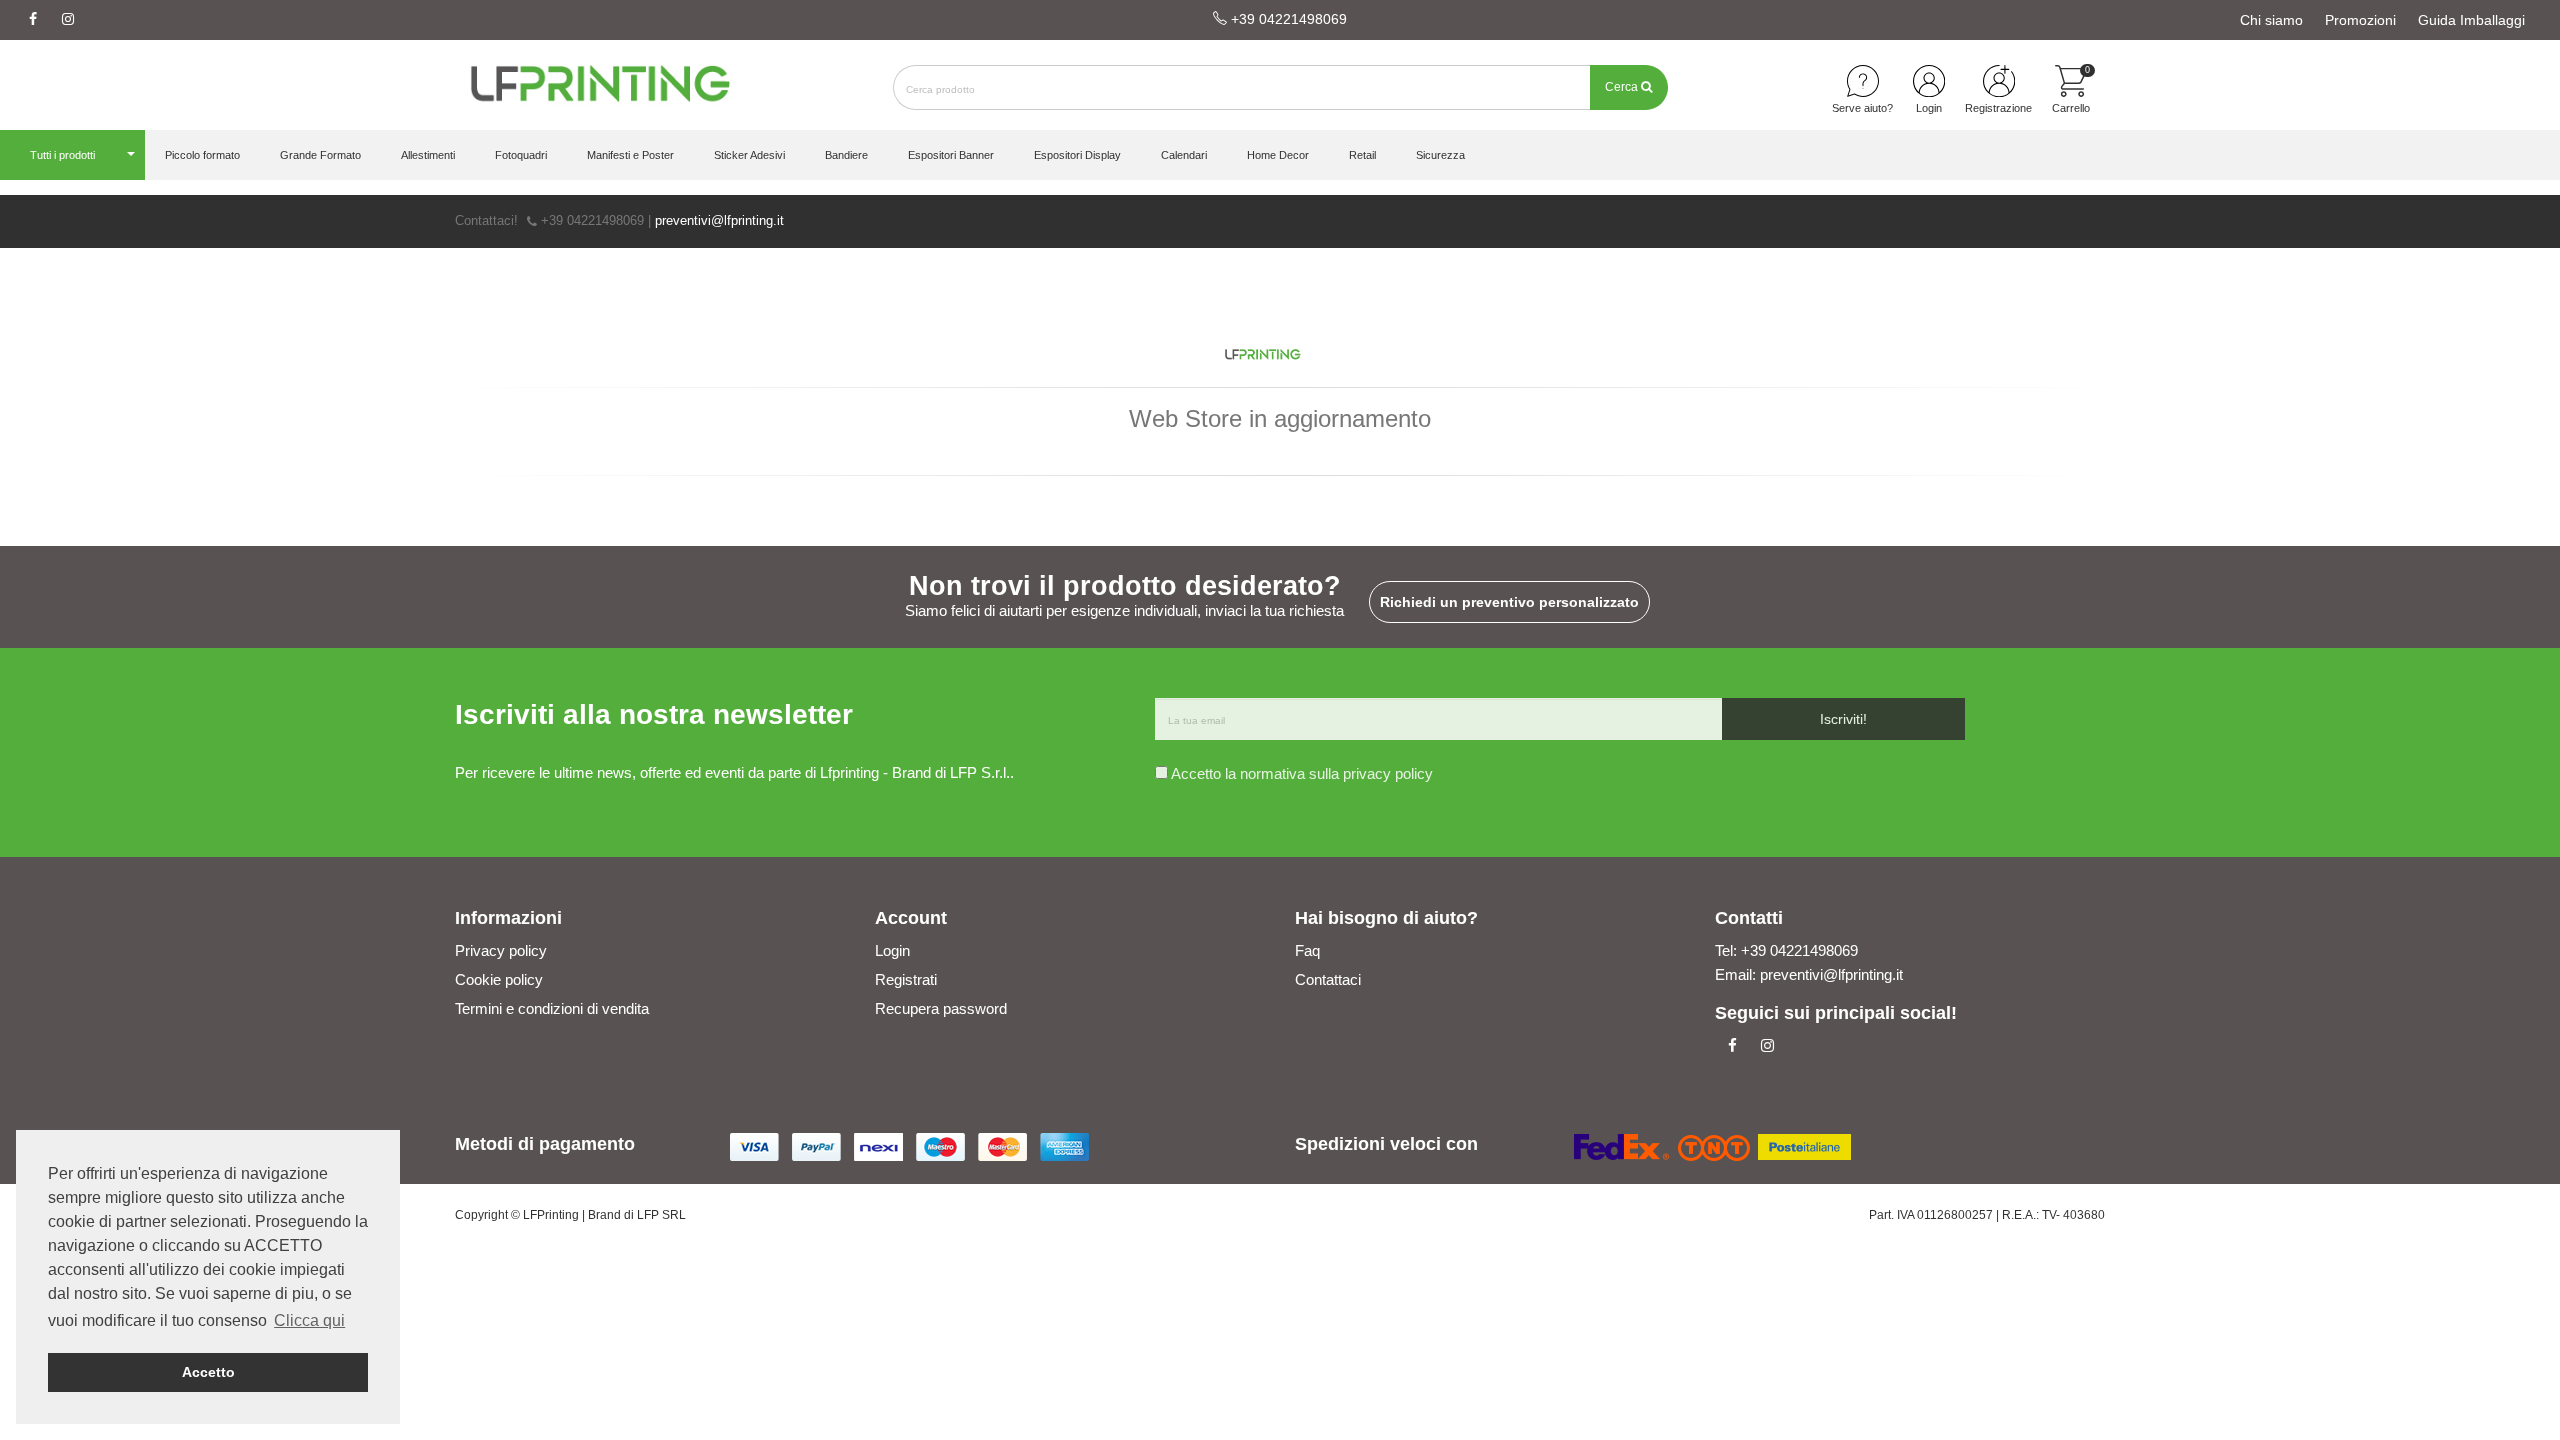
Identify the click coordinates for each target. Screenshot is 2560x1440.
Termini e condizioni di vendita (552, 1008)
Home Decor (1278, 155)
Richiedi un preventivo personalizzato (1509, 602)
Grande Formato (320, 155)
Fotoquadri (521, 155)
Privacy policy (501, 950)
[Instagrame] (1767, 1045)
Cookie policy (499, 979)
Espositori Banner (951, 155)
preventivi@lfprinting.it (719, 221)
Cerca (1623, 87)
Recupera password (941, 1008)
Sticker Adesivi (749, 155)
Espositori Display (1077, 155)
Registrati (906, 979)
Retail (1362, 155)
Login (892, 950)
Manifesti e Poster (630, 155)
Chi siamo (2271, 20)
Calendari (1184, 155)
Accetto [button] (208, 1372)
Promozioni (2360, 20)
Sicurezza (1440, 155)
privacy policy (1388, 773)
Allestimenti (428, 155)
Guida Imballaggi (2471, 20)
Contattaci (1328, 979)
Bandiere (846, 155)
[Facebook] (32, 19)
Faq (1307, 950)
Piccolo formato (202, 155)
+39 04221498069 (1287, 19)
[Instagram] (67, 19)
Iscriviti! (1843, 719)
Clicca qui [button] (309, 1320)
